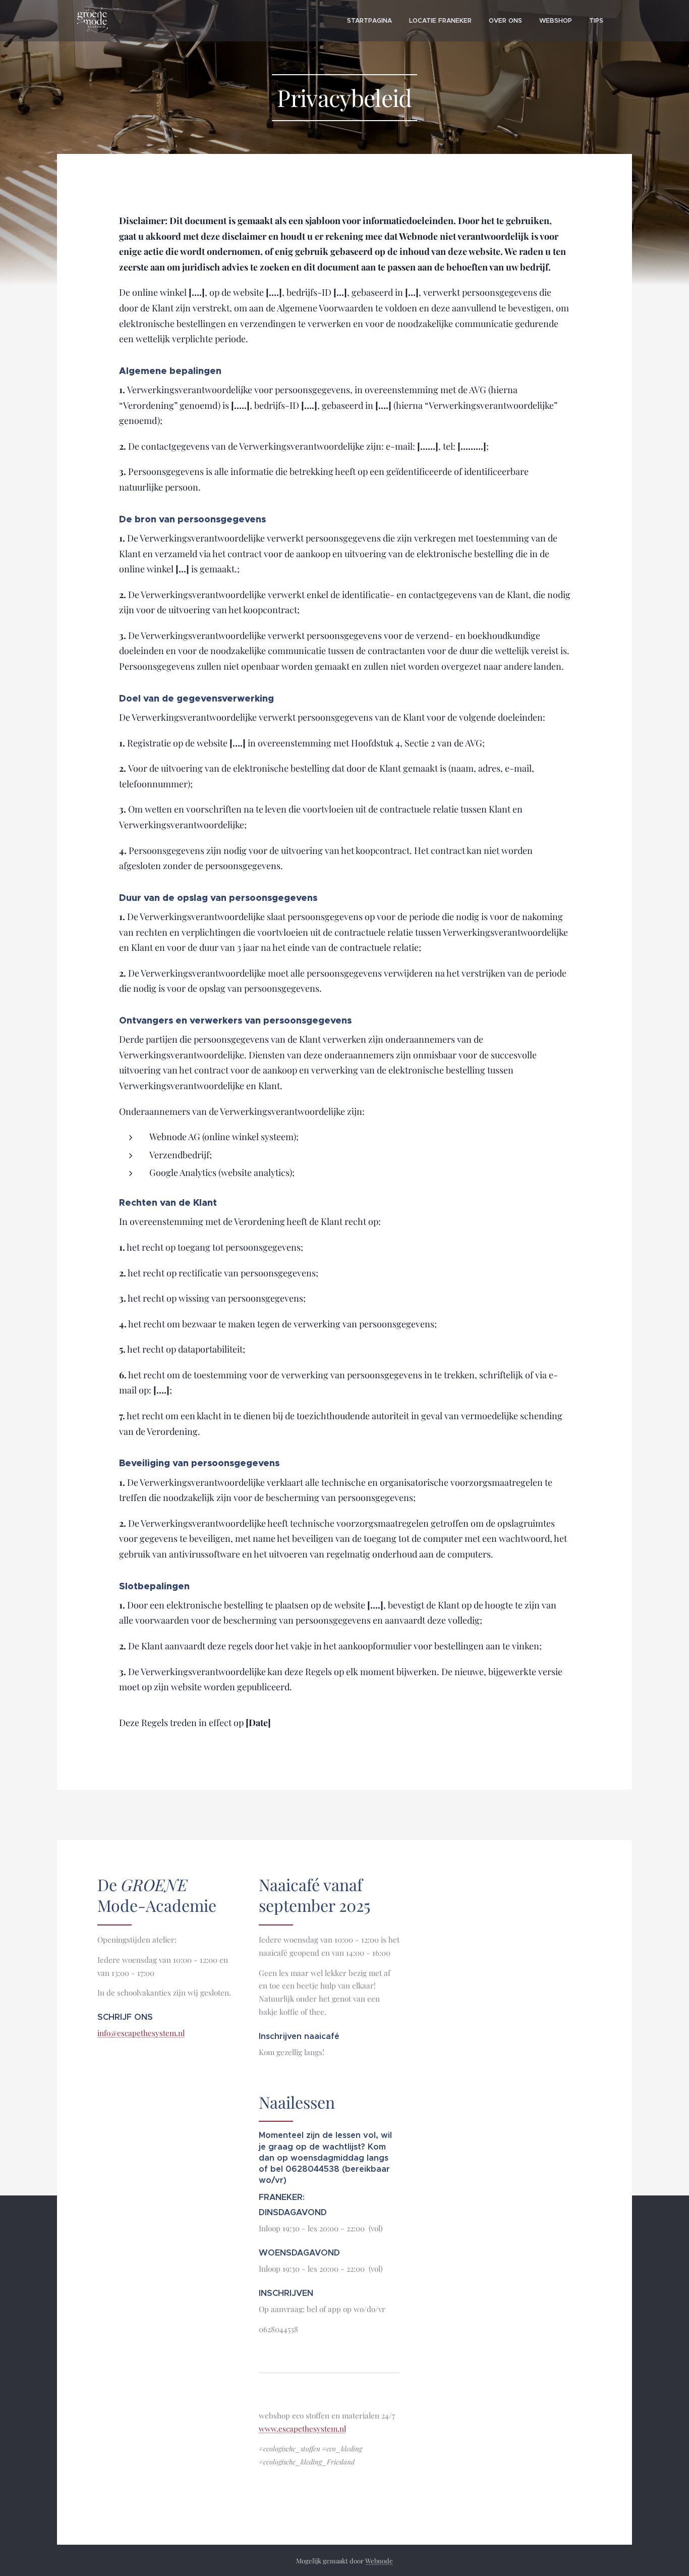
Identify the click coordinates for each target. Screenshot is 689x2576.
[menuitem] (369, 21)
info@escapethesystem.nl (141, 2033)
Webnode (379, 2561)
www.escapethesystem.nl (302, 2429)
